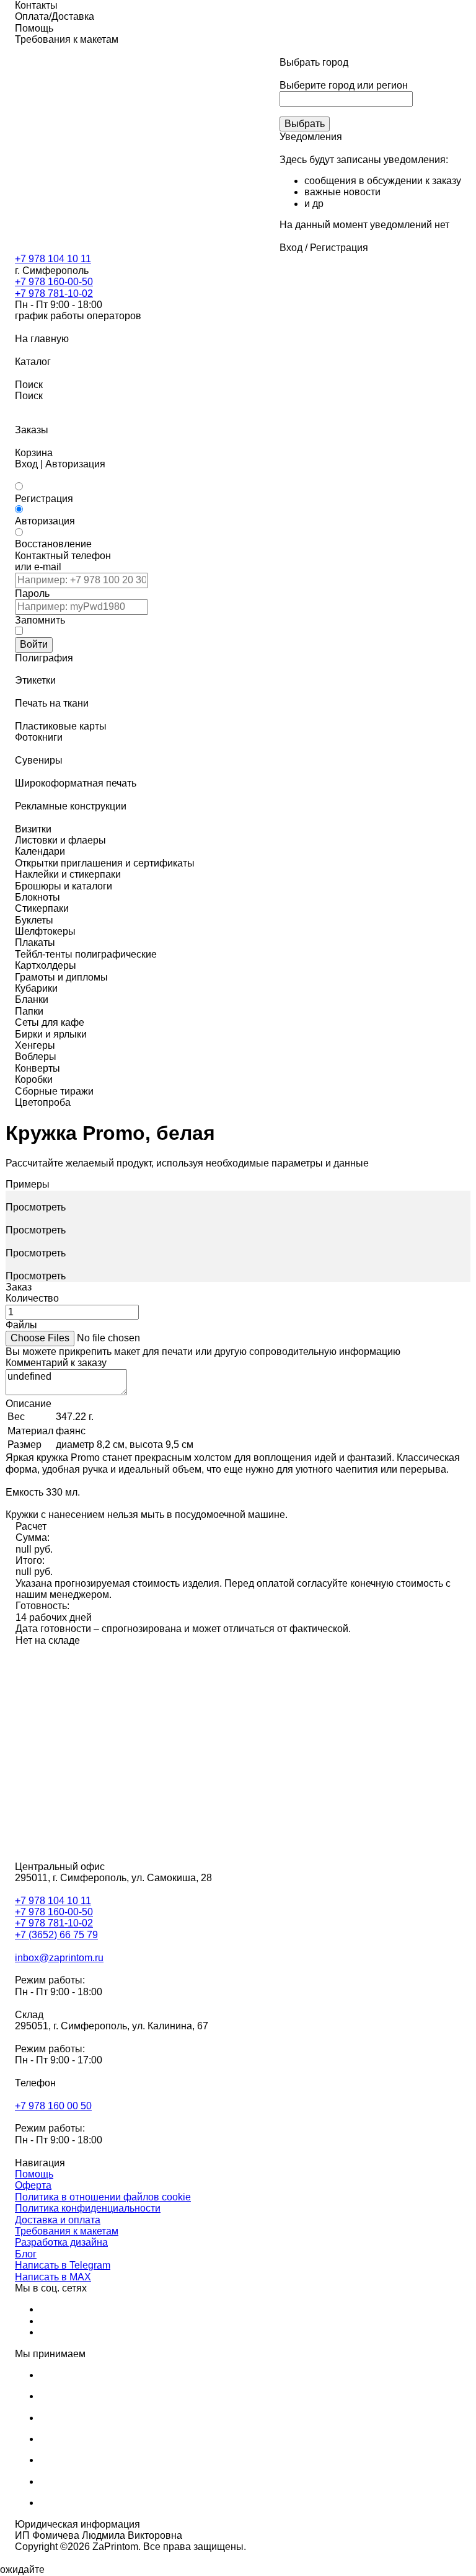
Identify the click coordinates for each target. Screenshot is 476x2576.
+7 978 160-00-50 (54, 282)
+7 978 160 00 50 (53, 2106)
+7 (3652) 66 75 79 (56, 1935)
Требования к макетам (67, 2231)
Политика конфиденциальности (88, 2208)
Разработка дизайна (61, 2242)
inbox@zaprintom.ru (59, 1958)
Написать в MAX (53, 2277)
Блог (26, 2254)
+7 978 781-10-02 (54, 293)
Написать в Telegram (63, 2265)
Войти (34, 644)
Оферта (33, 2185)
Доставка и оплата (58, 2220)
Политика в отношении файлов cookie (103, 2197)
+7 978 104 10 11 (53, 259)
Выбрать (305, 124)
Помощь (34, 2174)
